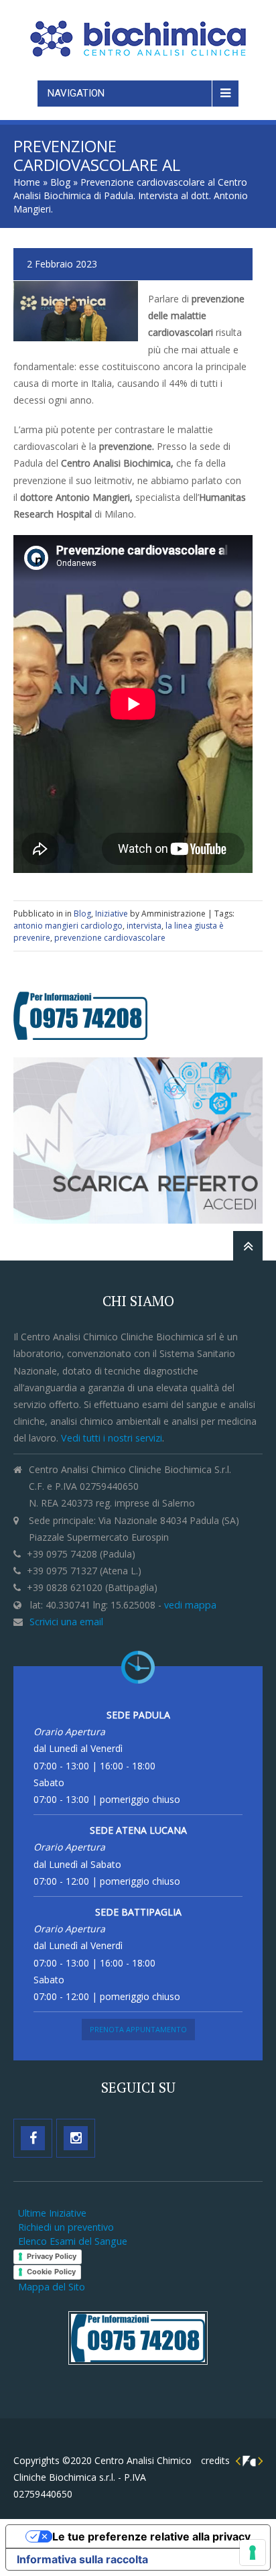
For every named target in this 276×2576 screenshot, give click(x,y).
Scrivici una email (66, 1622)
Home (27, 182)
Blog (60, 182)
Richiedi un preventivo (66, 2227)
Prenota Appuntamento (138, 2029)
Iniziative (112, 914)
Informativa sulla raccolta (82, 2559)
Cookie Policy (51, 2272)
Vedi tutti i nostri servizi (112, 1438)
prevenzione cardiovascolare (110, 938)
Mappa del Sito (52, 2287)
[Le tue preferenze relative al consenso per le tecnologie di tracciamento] (253, 2553)
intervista (144, 926)
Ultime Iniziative (52, 2213)
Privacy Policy (52, 2256)
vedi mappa (190, 1605)
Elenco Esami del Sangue (73, 2241)
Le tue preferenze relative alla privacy (151, 2536)
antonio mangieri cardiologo (68, 926)
